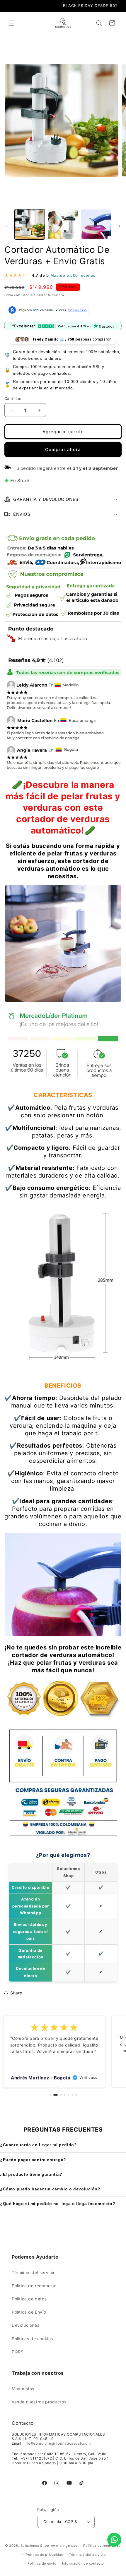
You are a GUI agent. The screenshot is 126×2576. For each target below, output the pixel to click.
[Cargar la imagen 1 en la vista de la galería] (30, 224)
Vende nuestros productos (39, 2402)
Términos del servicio (34, 2272)
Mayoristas (23, 2389)
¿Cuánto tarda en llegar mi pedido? (38, 2145)
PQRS (18, 2352)
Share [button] (16, 1993)
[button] (12, 23)
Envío (9, 295)
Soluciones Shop (35, 2546)
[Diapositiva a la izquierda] (6, 226)
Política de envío (42, 2563)
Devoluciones (25, 2325)
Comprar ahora (63, 450)
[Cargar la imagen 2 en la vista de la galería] (63, 224)
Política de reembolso (34, 2286)
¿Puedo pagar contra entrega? (33, 2160)
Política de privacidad (45, 2555)
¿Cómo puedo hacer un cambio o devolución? (50, 2189)
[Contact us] (114, 2540)
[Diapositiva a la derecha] (120, 226)
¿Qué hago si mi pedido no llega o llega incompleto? (58, 2204)
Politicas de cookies (32, 2339)
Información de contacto (83, 2563)
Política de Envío (29, 2312)
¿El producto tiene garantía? (31, 2174)
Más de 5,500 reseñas (73, 275)
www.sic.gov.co (64, 2546)
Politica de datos (29, 2299)
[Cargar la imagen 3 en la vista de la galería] (96, 224)
